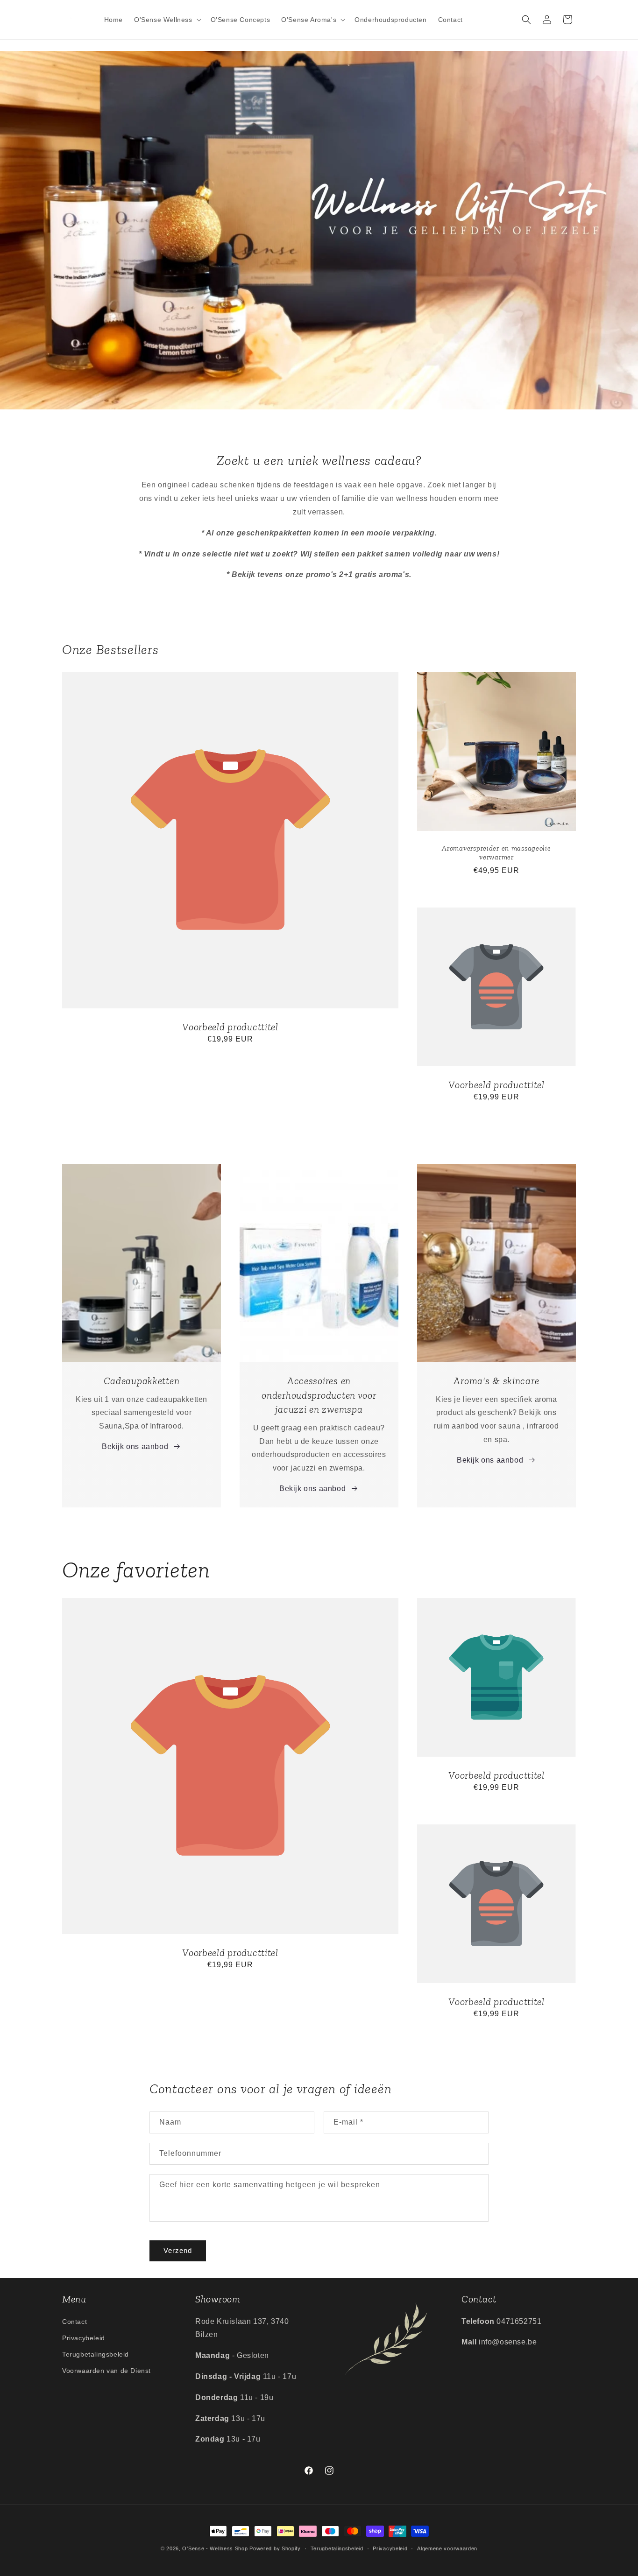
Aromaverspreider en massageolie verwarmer (496, 852)
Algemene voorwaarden (447, 2548)
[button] (167, 20)
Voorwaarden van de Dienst (106, 2371)
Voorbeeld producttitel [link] (230, 1027)
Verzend (178, 2250)
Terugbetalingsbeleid (96, 2354)
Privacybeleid (84, 2338)
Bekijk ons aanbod (135, 1446)
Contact (74, 2322)
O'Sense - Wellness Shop (215, 2548)
